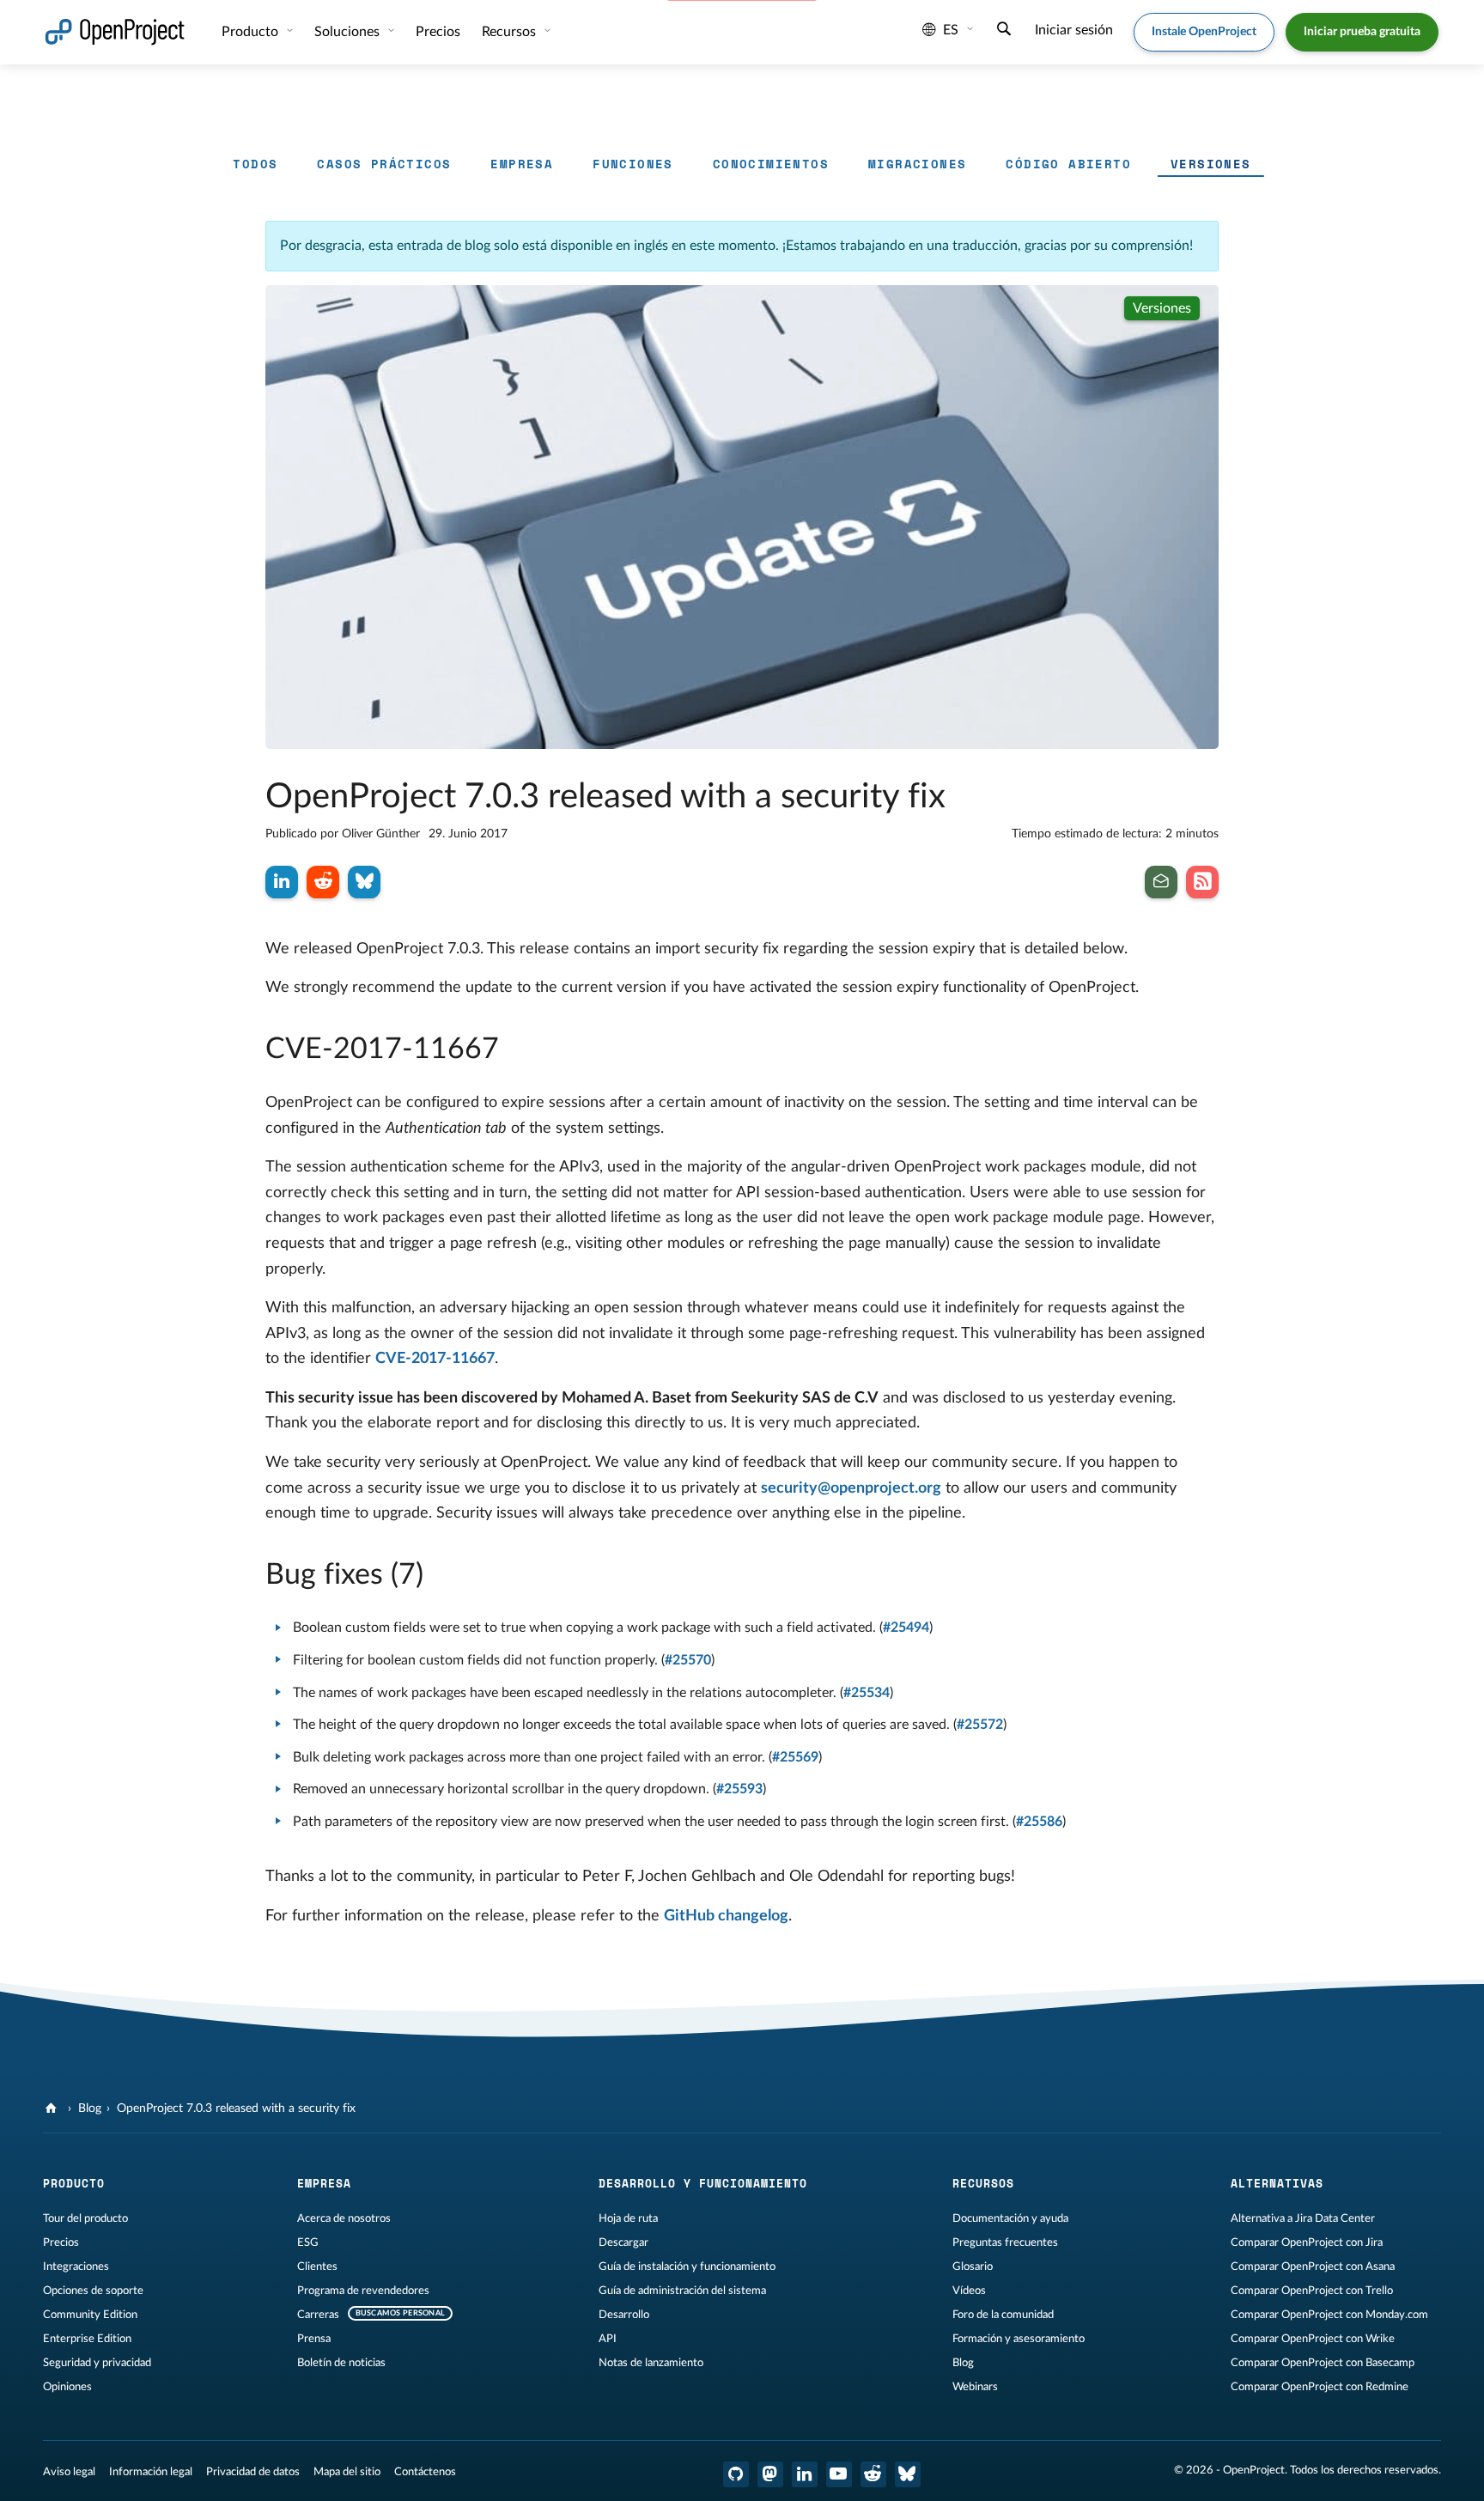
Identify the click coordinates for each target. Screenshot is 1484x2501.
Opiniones (67, 2387)
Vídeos (969, 2291)
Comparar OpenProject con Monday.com (1329, 2315)
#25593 (739, 1789)
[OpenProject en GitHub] (736, 2474)
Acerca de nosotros (344, 2218)
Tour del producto (85, 2218)
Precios (61, 2242)
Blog (90, 2109)
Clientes (317, 2267)
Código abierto (1068, 164)
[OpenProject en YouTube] (839, 2474)
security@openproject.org (851, 1488)
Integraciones (76, 2267)
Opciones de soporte (93, 2291)
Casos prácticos (384, 164)
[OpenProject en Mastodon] (770, 2474)
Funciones (633, 164)
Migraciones (917, 164)
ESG (308, 2242)
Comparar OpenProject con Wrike (1313, 2339)
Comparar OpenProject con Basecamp (1323, 2363)
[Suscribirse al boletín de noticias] (1161, 882)
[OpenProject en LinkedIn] (805, 2474)
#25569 (795, 1757)
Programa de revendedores (363, 2291)
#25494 (906, 1628)
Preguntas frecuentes (1005, 2242)
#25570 (688, 1660)
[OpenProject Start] (115, 32)
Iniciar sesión (1074, 30)
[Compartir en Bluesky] (364, 882)
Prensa (314, 2339)
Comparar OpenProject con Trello (1312, 2291)
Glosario (973, 2267)
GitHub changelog (726, 1916)
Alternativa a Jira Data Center (1303, 2218)
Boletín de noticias (341, 2363)
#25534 (867, 1693)
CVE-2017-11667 (435, 1359)
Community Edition (90, 2315)
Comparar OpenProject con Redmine (1320, 2387)
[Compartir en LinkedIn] (282, 882)
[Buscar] (1004, 31)
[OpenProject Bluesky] (908, 2474)
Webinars (975, 2387)
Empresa (522, 164)
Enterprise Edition (87, 2339)
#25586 (1039, 1822)
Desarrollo (624, 2315)
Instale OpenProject (1204, 32)
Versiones (1211, 164)
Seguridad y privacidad (97, 2363)
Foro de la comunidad (1003, 2315)
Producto (252, 32)
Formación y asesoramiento (1019, 2339)
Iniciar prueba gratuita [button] (1362, 32)
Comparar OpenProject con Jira (1307, 2242)
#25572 (980, 1725)
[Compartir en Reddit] (323, 882)
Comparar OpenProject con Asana (1313, 2267)
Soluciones (349, 32)
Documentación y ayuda (1010, 2218)
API (608, 2339)
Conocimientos (771, 164)
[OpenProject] (53, 2109)
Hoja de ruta (628, 2218)
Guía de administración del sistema (682, 2291)
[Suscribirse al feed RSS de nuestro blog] (1202, 882)
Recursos (511, 32)
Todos (255, 164)
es (951, 30)
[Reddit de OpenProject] (873, 2474)
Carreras (318, 2315)
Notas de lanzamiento (651, 2363)
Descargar (623, 2242)
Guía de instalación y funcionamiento (687, 2267)
